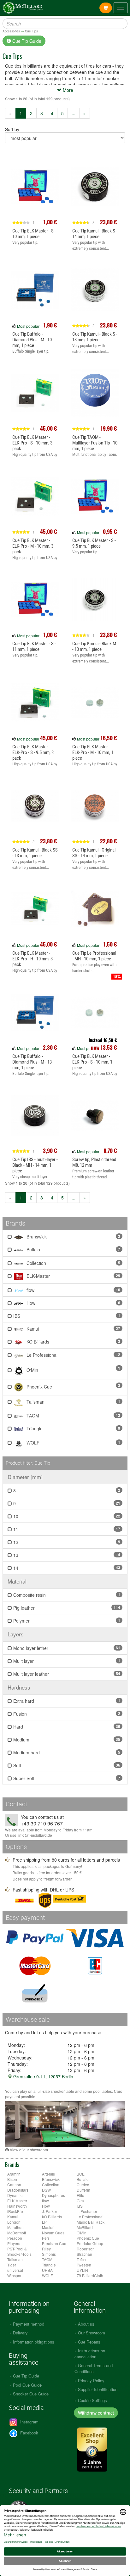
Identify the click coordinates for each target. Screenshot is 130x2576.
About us (86, 2324)
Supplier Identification (98, 2389)
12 (66, 1542)
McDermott (17, 2233)
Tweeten (84, 2265)
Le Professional (73, 1355)
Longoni (14, 2222)
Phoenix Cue (73, 1386)
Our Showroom (92, 2333)
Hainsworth (17, 2206)
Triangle (73, 1428)
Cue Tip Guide (26, 41)
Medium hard (66, 1752)
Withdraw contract (96, 2413)
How (73, 1303)
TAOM (73, 1416)
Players (14, 2243)
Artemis (48, 2174)
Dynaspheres (53, 2195)
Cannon (14, 2185)
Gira (80, 2201)
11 (66, 1529)
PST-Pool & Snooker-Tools (19, 2251)
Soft (66, 1765)
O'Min (73, 1369)
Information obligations (34, 2342)
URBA (47, 2270)
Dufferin (83, 2190)
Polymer (66, 1621)
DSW (46, 2190)
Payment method (29, 2324)
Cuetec (83, 2185)
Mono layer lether (66, 1648)
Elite (80, 2195)
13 (66, 1555)
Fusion (66, 1714)
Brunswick (73, 1237)
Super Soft (66, 1778)
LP (44, 2222)
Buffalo (73, 1249)
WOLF (73, 1443)
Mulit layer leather (66, 1674)
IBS (66, 1316)
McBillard (85, 2227)
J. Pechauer (87, 2211)
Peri (45, 2238)
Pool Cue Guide (27, 2385)
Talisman (73, 1402)
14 (66, 1568)
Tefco (81, 2259)
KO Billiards (73, 1342)
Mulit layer (66, 1661)
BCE (81, 2174)
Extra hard (66, 1701)
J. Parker (50, 2211)
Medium (66, 1740)
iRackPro (15, 2211)
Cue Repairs (89, 2342)
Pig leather (66, 1608)
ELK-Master (73, 1276)
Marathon (15, 2227)
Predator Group (90, 2243)
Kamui (73, 1329)
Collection (73, 1263)
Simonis (49, 2254)
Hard (66, 1727)
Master (48, 2227)
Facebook (29, 2433)
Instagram (29, 2422)
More (67, 90)
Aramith (14, 2174)
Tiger (12, 2265)
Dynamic (15, 2195)
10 (66, 1516)
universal (15, 2270)
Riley (46, 2249)
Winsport (15, 2275)
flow (73, 1290)
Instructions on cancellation (90, 2354)
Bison (12, 2179)
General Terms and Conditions (94, 2368)
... (74, 113)
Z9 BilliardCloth (90, 2275)
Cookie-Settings (92, 2400)
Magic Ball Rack (91, 2222)
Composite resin (66, 1595)
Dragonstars (18, 2190)
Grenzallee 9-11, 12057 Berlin (43, 2076)
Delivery (20, 2333)
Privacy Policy (91, 2380)
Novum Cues (53, 2233)
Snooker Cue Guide (31, 2394)
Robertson (86, 2249)
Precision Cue (54, 2243)
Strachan (84, 2254)
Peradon (15, 2238)
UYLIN (82, 2270)
